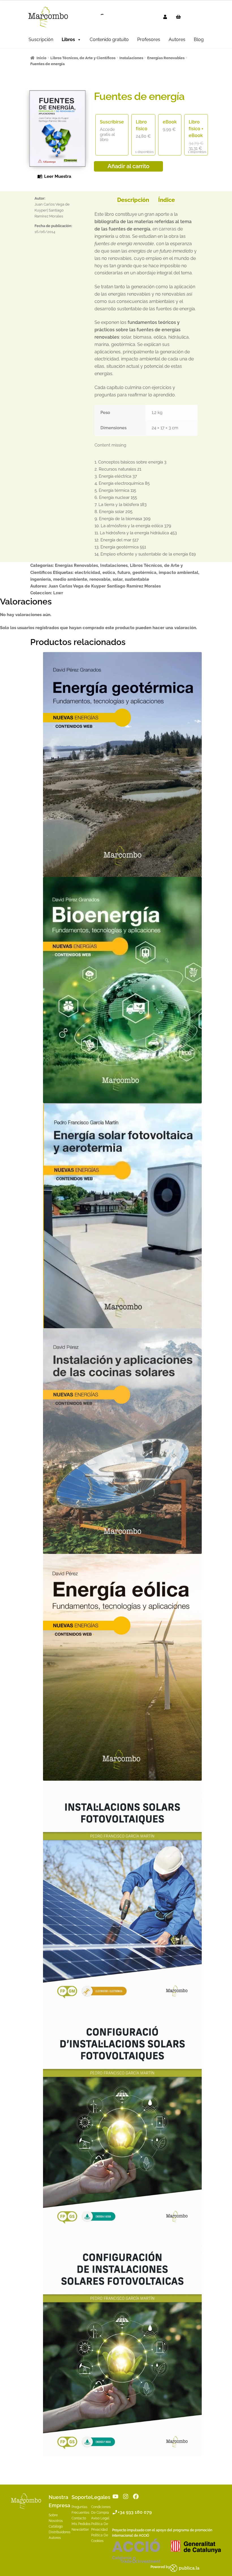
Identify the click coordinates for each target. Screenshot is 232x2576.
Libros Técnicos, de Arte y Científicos (83, 58)
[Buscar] (98, 17)
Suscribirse (112, 122)
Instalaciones (131, 58)
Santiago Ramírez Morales (134, 586)
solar (118, 579)
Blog (199, 39)
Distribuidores (60, 2532)
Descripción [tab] (133, 200)
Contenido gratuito (109, 39)
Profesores (149, 39)
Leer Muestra (58, 176)
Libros (68, 39)
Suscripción (41, 39)
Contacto (79, 2518)
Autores (177, 39)
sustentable (137, 579)
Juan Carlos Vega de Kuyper (77, 586)
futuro (124, 573)
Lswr (58, 593)
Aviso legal (100, 2518)
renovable (100, 579)
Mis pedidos (81, 2524)
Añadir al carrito (128, 166)
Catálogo (56, 2526)
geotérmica (144, 573)
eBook (170, 122)
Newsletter (80, 2530)
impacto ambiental (179, 573)
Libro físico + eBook (196, 129)
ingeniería (41, 579)
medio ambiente (70, 579)
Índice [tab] (167, 200)
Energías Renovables (166, 58)
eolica (109, 573)
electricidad (87, 573)
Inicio (41, 58)
